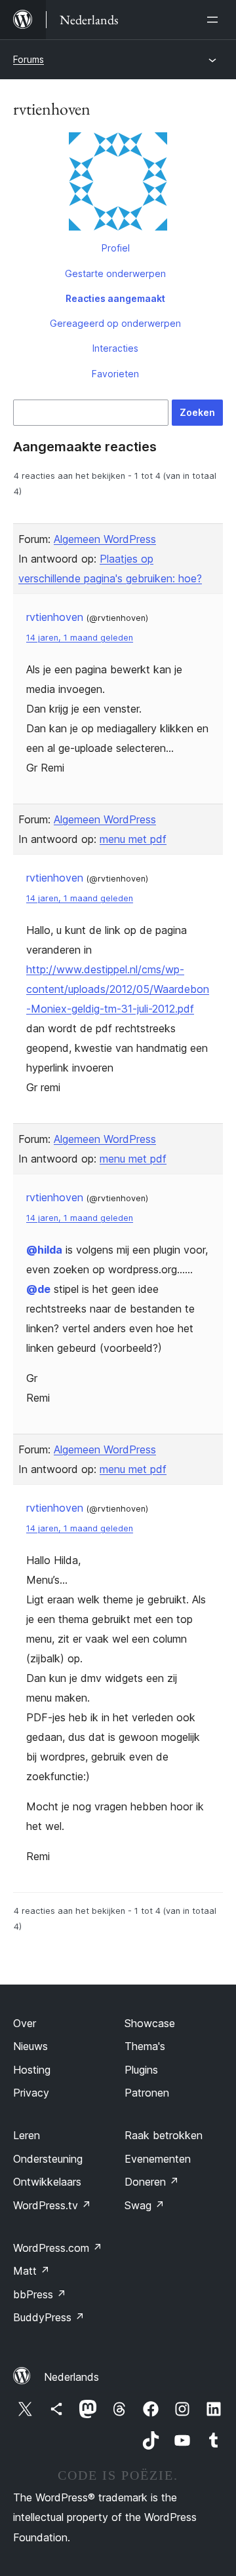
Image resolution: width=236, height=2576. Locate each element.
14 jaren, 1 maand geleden (80, 638)
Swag (145, 2205)
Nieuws (30, 2046)
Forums (29, 59)
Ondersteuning (48, 2159)
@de (38, 1289)
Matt (31, 2271)
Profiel (116, 248)
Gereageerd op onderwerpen (115, 323)
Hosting (32, 2070)
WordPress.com (58, 2248)
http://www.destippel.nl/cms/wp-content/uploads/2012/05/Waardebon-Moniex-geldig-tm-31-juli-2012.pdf (118, 989)
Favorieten (115, 374)
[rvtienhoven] (118, 184)
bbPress (40, 2294)
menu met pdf (133, 839)
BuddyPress (49, 2317)
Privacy (31, 2093)
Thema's (145, 2046)
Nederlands (71, 2377)
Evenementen (158, 2159)
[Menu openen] (215, 20)
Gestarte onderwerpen (115, 273)
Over (25, 2023)
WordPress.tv (52, 2205)
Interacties (115, 348)
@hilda (44, 1250)
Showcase (150, 2023)
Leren (27, 2135)
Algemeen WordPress (105, 539)
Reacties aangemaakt (115, 298)
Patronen (147, 2093)
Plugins (141, 2070)
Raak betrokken (164, 2135)
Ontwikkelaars (47, 2182)
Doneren (152, 2182)
